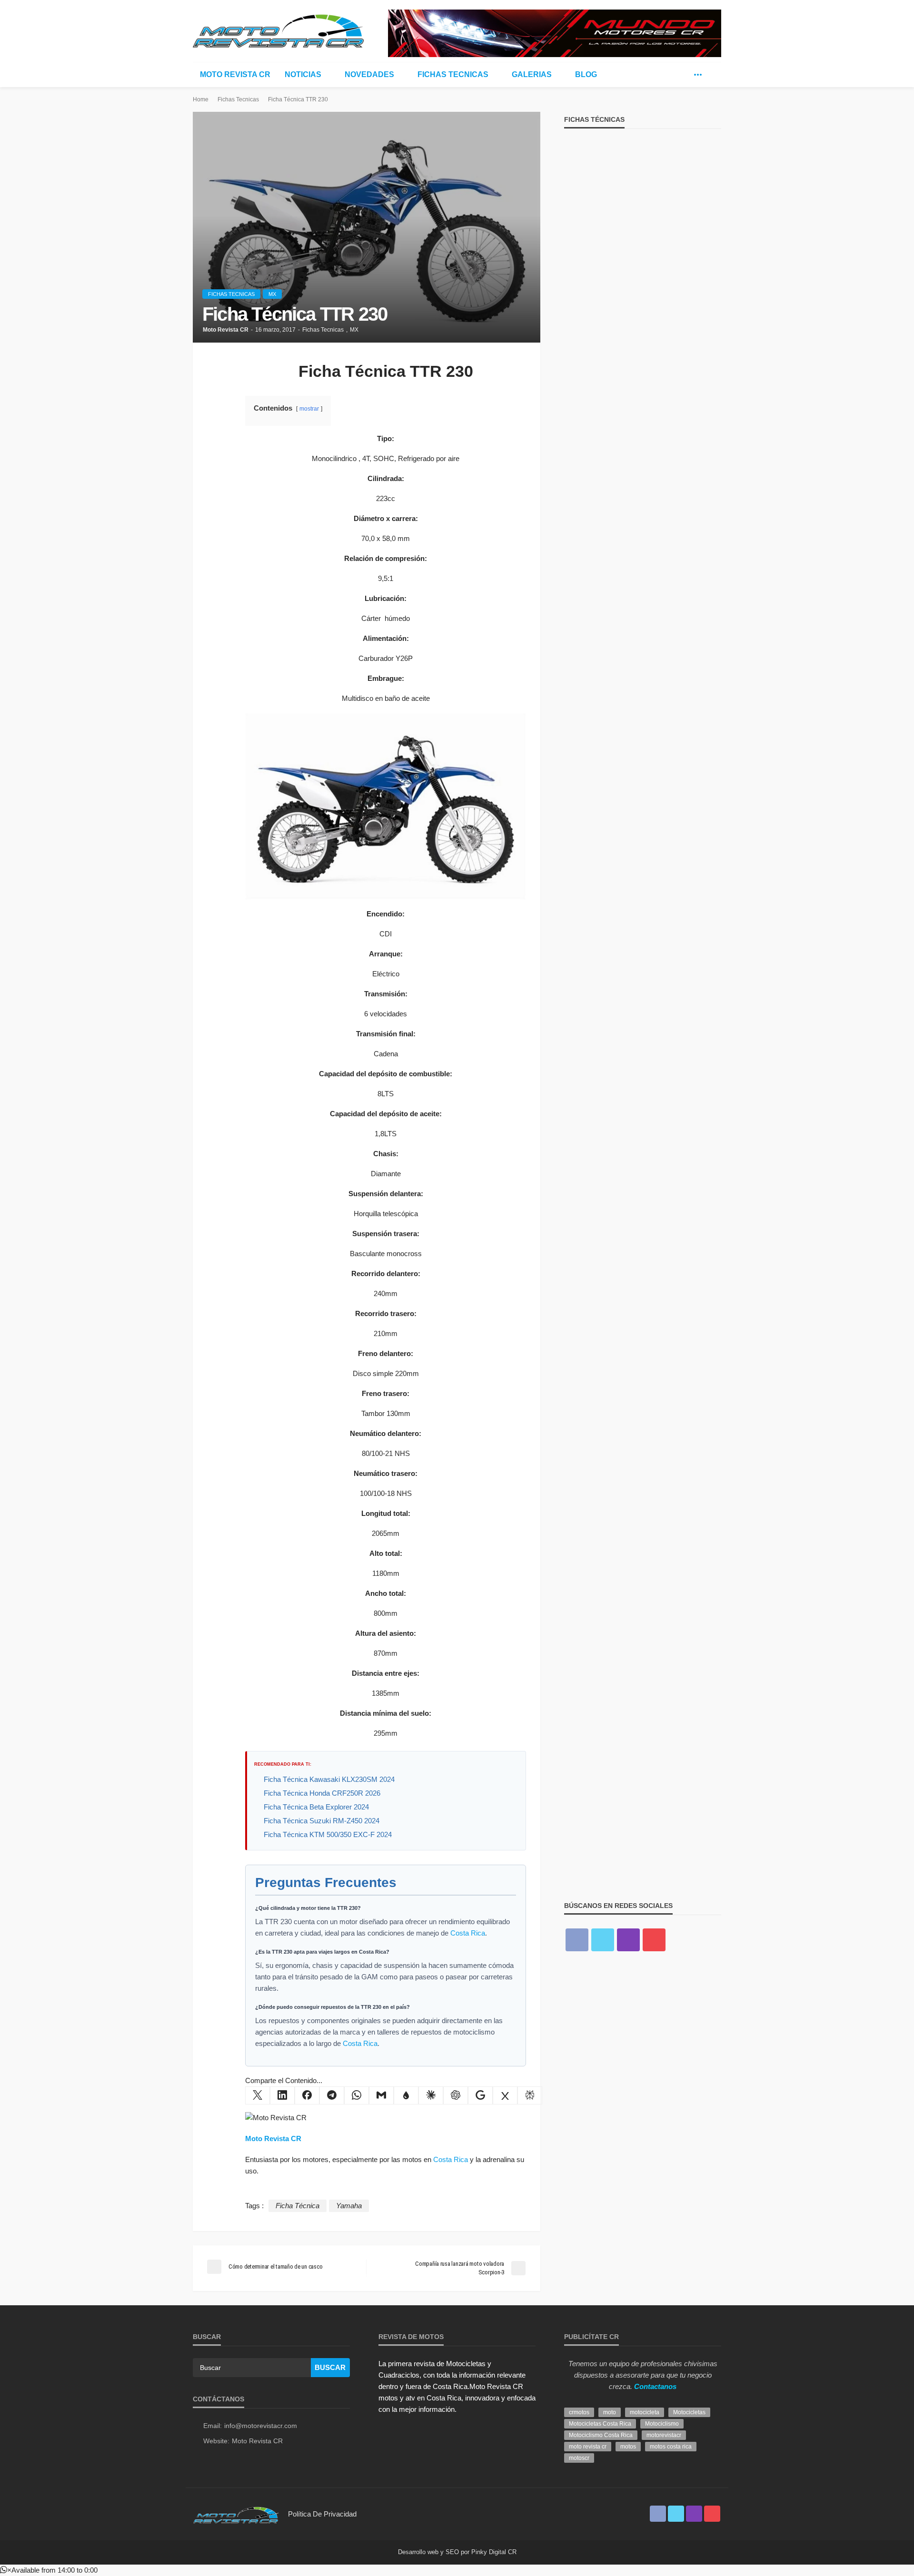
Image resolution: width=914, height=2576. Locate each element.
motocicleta (645, 2412)
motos (628, 2447)
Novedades (369, 74)
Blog (586, 74)
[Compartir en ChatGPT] (456, 2095)
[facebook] (669, 75)
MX (272, 294)
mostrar (309, 409)
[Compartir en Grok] (505, 2095)
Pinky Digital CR (494, 2552)
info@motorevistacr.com (261, 2426)
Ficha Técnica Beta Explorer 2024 (316, 1807)
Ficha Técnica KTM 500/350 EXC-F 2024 (328, 1834)
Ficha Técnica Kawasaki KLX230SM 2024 (329, 1779)
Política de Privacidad (322, 2514)
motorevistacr (664, 2435)
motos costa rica (671, 2447)
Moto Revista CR (235, 74)
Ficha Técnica (298, 2206)
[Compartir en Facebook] (307, 2095)
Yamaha (349, 2206)
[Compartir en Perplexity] (530, 2095)
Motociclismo (662, 2424)
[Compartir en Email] (381, 2095)
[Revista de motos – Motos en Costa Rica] (236, 2514)
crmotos (579, 2412)
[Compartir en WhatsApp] (357, 2095)
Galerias (532, 74)
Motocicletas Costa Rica (600, 2424)
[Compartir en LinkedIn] (282, 2095)
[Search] (713, 75)
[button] (49, 2570)
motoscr (579, 2458)
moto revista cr (588, 2447)
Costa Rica (468, 1933)
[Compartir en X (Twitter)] (258, 2095)
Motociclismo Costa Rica (601, 2435)
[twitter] (684, 75)
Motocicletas (689, 2412)
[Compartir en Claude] (431, 2095)
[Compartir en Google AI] (480, 2095)
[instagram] (628, 1940)
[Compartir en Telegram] (332, 2095)
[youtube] (654, 1940)
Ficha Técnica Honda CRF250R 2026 (322, 1793)
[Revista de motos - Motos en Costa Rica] (278, 29)
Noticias (303, 74)
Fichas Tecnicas (453, 74)
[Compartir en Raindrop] (406, 2095)
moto (610, 2412)
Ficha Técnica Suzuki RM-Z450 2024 (322, 1821)
